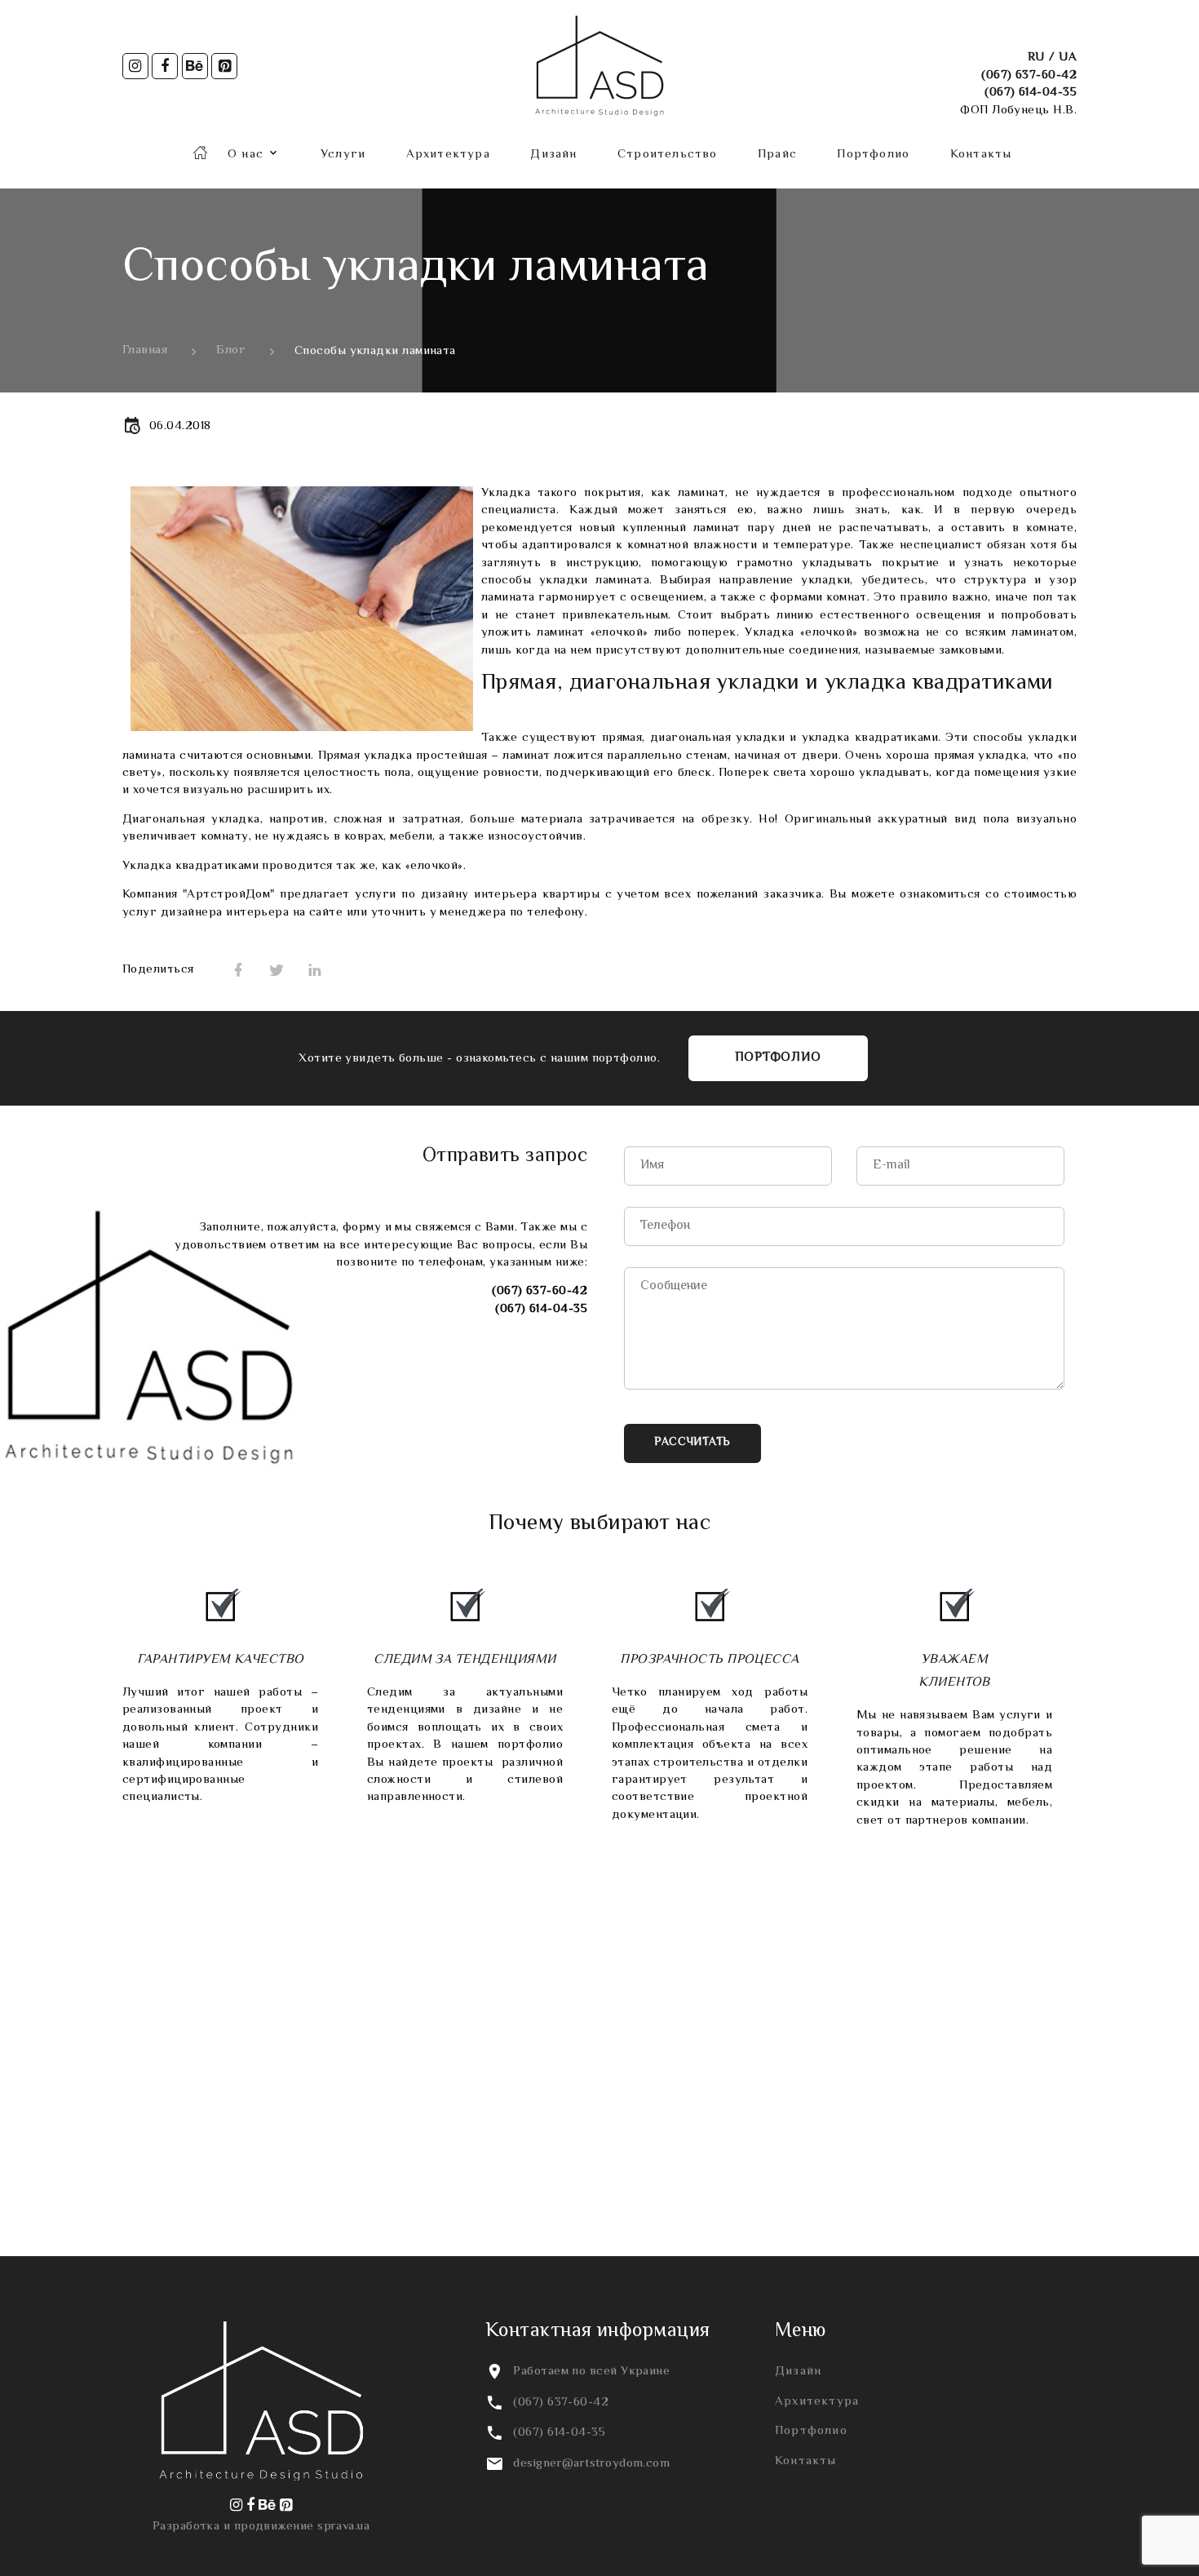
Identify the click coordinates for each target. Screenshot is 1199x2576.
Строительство (668, 155)
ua (1068, 58)
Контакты (981, 155)
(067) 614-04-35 (1031, 93)
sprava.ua (343, 2527)
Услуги (343, 155)
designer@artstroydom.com (591, 2464)
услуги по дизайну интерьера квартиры (477, 895)
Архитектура (448, 155)
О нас (246, 155)
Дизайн (553, 155)
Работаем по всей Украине (591, 2372)
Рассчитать (692, 1443)
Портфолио (873, 155)
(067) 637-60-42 (1029, 75)
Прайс (777, 155)
